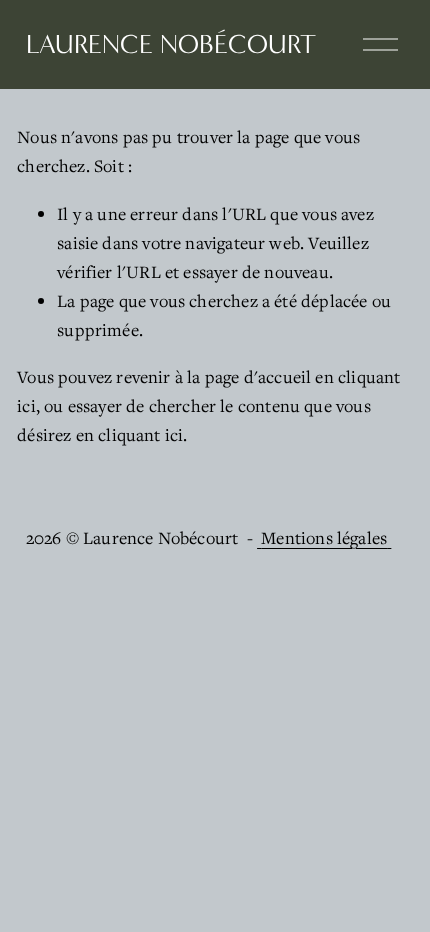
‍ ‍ (259, 537)
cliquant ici (140, 434)
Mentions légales (324, 537)
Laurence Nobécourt (171, 44)
